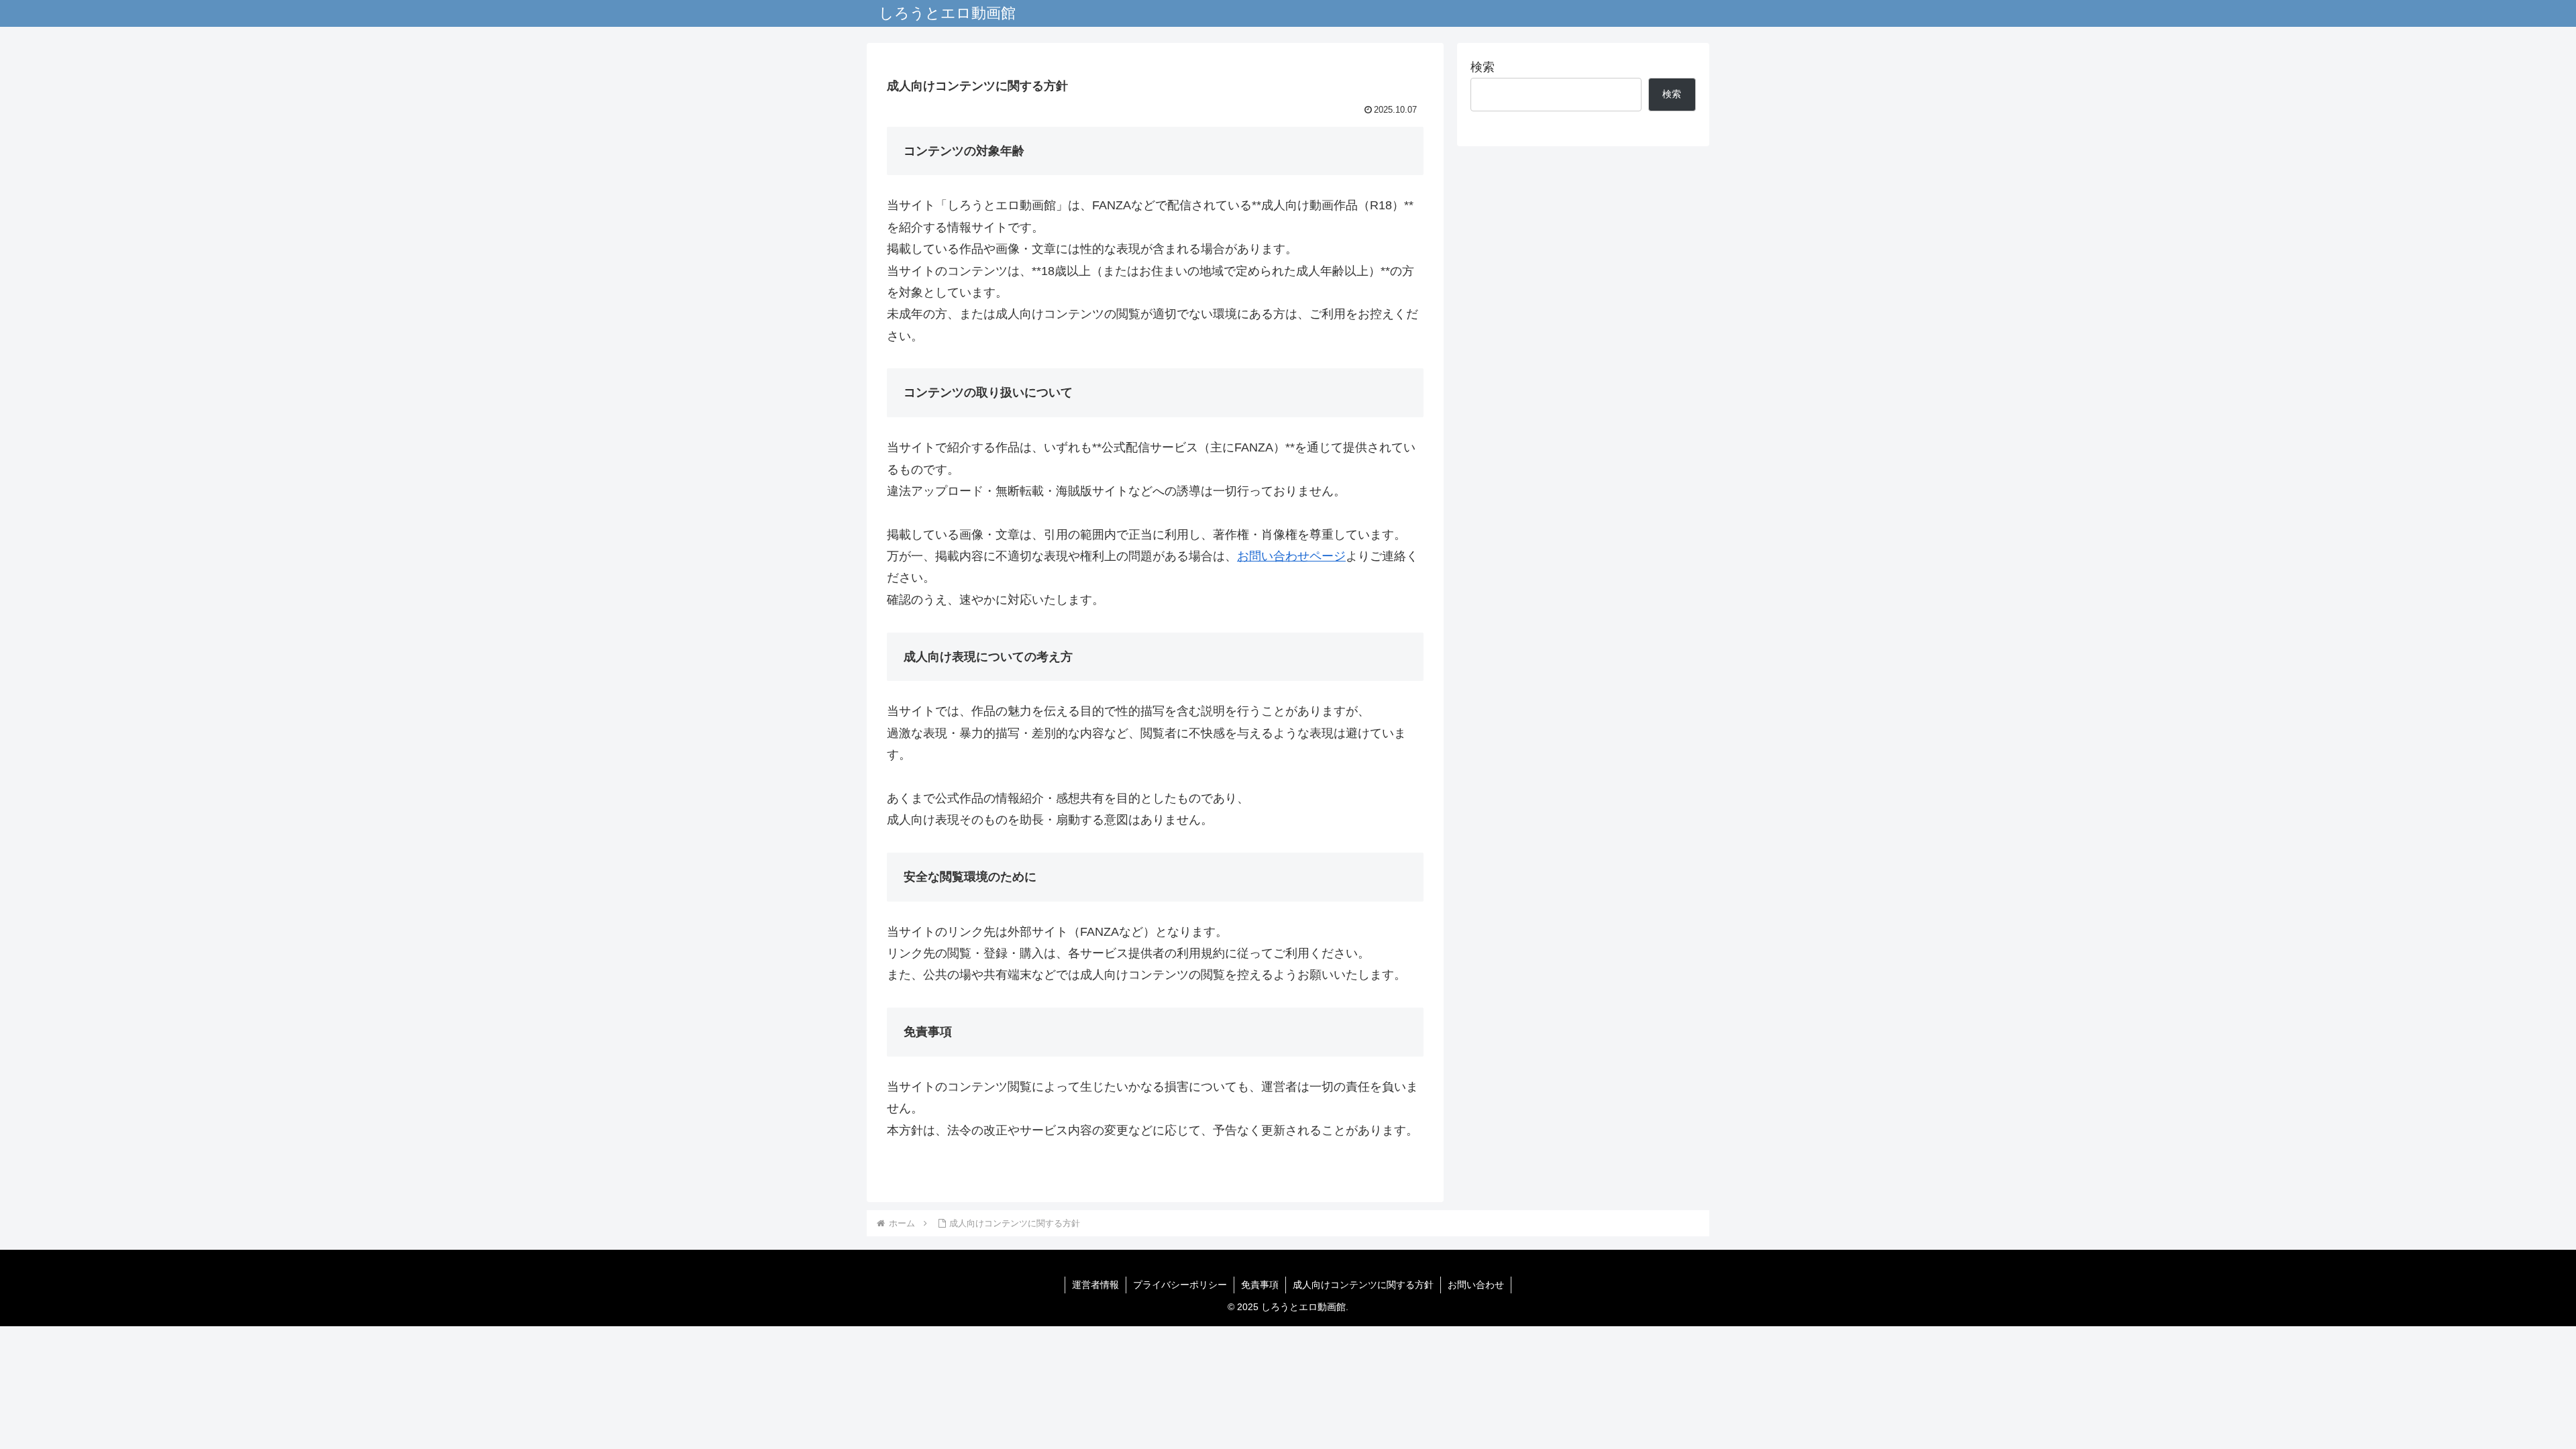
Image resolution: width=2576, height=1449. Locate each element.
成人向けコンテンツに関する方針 (1363, 1285)
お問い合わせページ (1291, 556)
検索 (1483, 67)
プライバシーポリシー (1180, 1285)
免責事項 (1260, 1285)
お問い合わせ (1476, 1285)
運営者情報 (1095, 1285)
